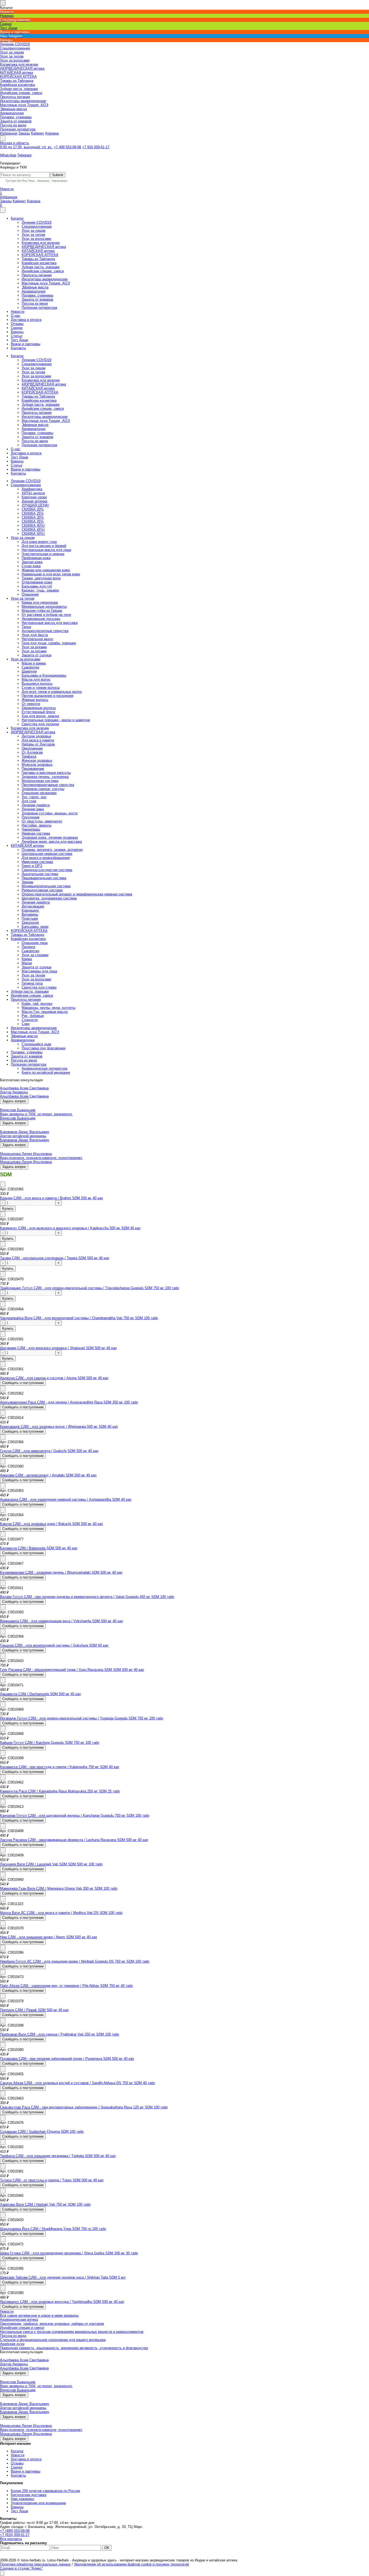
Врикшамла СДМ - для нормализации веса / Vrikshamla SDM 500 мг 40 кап (61, 1621)
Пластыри (30, 918)
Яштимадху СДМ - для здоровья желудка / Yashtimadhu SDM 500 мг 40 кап (62, 2302)
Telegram (24, 155)
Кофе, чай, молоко (37, 1004)
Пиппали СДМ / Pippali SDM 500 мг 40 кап (34, 2010)
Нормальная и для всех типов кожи (51, 574)
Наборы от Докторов (38, 744)
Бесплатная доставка (28, 2495)
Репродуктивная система (42, 890)
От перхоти (31, 704)
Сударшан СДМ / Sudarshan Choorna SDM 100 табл (42, 2132)
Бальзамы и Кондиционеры (44, 675)
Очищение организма (39, 793)
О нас (16, 316)
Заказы (24, 133)
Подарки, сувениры (37, 295)
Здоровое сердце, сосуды (43, 789)
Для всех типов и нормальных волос (52, 692)
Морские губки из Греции (42, 611)
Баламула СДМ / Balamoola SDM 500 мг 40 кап (39, 1548)
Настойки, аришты (36, 825)
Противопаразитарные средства (48, 785)
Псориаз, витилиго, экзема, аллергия (52, 850)
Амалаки (43, 181)
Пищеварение (33, 769)
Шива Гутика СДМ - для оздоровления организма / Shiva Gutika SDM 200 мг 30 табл (69, 2253)
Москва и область (15, 143)
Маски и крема (34, 663)
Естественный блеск (38, 712)
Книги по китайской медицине (46, 1072)
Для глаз (29, 801)
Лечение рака (33, 809)
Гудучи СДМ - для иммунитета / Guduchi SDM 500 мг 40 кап (49, 1451)
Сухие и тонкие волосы (41, 688)
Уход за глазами (35, 955)
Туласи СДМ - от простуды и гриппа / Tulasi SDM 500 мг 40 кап (52, 2180)
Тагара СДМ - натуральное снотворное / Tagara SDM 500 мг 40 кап (55, 1258)
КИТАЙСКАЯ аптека (38, 251)
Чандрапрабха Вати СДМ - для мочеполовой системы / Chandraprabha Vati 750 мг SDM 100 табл (79, 1318)
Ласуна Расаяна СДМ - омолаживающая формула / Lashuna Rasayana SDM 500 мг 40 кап (74, 1840)
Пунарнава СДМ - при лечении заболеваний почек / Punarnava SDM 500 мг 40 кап (67, 2059)
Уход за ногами (34, 651)
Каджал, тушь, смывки (40, 590)
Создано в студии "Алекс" (21, 2568)
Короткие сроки (34, 497)
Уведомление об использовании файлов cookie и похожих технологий (131, 2564)
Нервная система (36, 833)
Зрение (27, 882)
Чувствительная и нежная (43, 554)
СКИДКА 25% (33, 513)
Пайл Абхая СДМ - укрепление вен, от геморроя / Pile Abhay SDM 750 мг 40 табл (66, 1986)
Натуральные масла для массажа (50, 623)
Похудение (31, 817)
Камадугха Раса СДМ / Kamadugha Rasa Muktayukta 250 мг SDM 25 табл (60, 1791)
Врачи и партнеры (26, 344)
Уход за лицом (33, 231)
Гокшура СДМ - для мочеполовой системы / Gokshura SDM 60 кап (54, 1645)
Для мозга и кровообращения (46, 858)
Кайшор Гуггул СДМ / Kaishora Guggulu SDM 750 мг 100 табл (50, 1743)
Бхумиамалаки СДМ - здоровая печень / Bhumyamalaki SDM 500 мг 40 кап (61, 1572)
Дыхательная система (40, 874)
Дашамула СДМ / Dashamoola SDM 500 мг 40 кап (40, 1694)
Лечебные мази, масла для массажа (52, 842)
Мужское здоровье (37, 765)
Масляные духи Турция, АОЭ (46, 283)
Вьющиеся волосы (37, 684)
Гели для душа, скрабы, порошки (49, 643)
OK (107, 2548)
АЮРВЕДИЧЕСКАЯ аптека (44, 247)
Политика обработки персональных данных (35, 2564)
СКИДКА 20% (33, 509)
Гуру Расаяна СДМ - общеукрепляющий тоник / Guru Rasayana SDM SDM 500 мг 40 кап (72, 1670)
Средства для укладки (40, 724)
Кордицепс (30, 910)
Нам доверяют (23, 2499)
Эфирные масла (35, 287)
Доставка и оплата (26, 320)
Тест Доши (19, 340)
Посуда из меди (35, 303)
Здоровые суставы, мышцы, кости (50, 813)
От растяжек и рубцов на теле (46, 615)
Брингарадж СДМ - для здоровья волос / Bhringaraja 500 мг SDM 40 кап (59, 1427)
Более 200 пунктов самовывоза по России (45, 2491)
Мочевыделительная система (46, 886)
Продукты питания (37, 275)
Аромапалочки (33, 291)
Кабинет (38, 133)
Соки (26, 1024)
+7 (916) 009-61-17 (15, 2535)
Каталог (17, 218)
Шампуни (29, 671)
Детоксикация (33, 906)
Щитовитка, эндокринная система (49, 898)
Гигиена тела (32, 983)
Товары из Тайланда (38, 259)
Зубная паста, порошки (41, 267)
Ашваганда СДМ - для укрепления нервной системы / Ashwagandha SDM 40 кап (66, 1499)
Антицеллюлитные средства (45, 631)
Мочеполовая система (40, 781)
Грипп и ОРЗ (32, 866)
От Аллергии (32, 752)
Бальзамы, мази (35, 927)
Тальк (26, 627)
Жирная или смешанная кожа (46, 570)
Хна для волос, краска (40, 716)
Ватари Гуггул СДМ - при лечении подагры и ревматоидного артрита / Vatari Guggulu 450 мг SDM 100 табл (87, 1597)
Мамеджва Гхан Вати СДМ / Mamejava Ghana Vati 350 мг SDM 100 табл (59, 1888)
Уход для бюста (35, 635)
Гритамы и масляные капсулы (46, 773)
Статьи (16, 336)
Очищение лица (35, 943)
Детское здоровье (36, 736)
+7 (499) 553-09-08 (15, 2531)
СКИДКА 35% (33, 521)
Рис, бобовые (33, 1016)
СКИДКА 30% (33, 517)
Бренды (17, 332)
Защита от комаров (37, 299)
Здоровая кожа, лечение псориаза (50, 837)
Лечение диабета (36, 805)
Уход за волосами (36, 239)
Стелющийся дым (36, 1044)
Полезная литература (39, 308)
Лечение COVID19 (36, 222)
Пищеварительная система (44, 878)
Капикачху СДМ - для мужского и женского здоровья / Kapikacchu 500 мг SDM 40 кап (70, 1228)
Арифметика (32, 489)
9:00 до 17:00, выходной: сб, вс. (26, 147)
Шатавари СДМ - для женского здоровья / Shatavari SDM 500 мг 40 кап (58, 1348)
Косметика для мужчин (41, 243)
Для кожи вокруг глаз (39, 542)
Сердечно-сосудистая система (47, 870)
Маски (27, 963)
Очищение (30, 594)
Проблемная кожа (36, 558)
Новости (7, 191)
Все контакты (11, 2539)
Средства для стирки (39, 987)
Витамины (30, 914)
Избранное (9, 133)
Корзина (52, 133)
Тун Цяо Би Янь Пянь (20, 181)
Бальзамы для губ (37, 586)
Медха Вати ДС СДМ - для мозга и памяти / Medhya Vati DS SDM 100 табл (61, 1913)
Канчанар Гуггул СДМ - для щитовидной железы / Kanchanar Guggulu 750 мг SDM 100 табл (75, 1816)
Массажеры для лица (39, 971)
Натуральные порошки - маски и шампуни (56, 720)
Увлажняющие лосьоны (41, 619)
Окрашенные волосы (39, 708)
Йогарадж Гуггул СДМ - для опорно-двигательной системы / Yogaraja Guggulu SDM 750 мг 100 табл (82, 1718)
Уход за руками (34, 647)
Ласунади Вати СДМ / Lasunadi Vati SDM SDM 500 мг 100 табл (51, 1864)
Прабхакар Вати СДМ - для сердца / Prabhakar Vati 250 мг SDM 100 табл (60, 2034)
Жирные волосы (35, 700)
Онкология (30, 923)
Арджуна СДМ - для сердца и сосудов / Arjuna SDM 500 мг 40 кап (54, 1378)
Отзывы (17, 324)
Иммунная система (37, 862)
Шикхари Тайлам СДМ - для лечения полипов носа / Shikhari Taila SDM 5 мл (63, 2277)
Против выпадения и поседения (48, 696)
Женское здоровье (37, 760)
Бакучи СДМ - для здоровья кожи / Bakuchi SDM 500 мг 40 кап (51, 1524)
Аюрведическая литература (44, 1068)
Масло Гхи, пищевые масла (45, 1012)
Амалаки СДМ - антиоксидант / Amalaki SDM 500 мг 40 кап (48, 1475)
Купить (8, 1209)
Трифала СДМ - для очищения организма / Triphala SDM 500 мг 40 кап (58, 2156)
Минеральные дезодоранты (44, 607)
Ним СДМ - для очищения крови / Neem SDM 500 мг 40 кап (48, 1937)
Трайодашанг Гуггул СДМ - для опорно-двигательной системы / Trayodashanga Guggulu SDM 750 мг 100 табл (90, 1288)
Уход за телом (33, 235)
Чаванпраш (59, 181)
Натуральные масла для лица (46, 550)
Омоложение (32, 748)
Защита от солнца (36, 655)
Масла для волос (36, 679)
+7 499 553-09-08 (67, 147)
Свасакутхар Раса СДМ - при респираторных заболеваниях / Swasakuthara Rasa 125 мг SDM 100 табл (84, 2107)
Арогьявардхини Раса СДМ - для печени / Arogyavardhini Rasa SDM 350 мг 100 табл (69, 1402)
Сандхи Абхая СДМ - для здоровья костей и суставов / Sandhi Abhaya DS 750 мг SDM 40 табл (78, 2083)
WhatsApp (8, 155)
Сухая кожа (31, 566)
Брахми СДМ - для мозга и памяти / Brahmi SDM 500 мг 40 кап (51, 1198)
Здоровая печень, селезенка (45, 777)
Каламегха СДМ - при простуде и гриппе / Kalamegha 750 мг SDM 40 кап (60, 1767)
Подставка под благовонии (43, 1048)
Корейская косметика (39, 263)
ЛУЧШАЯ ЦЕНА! (35, 505)
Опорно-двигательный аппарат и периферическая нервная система (77, 894)
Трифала (29, 756)
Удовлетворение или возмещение (38, 2503)
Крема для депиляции (40, 602)
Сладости (30, 1020)
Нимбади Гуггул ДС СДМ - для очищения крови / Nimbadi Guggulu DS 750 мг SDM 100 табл (75, 1961)
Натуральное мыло (37, 639)
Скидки (17, 328)
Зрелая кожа (32, 562)
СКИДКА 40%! (33, 525)
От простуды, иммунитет (42, 821)
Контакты (18, 348)
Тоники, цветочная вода (41, 578)
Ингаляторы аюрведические (45, 279)
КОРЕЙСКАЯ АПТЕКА (40, 255)
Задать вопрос (14, 1101)
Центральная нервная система (47, 854)
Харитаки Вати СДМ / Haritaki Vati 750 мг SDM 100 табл (45, 2204)
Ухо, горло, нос (34, 797)
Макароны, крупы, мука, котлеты (48, 1008)
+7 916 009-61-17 (96, 147)
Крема (27, 959)
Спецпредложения (37, 226)
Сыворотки (30, 667)
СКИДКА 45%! (33, 530)
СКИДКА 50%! (33, 534)
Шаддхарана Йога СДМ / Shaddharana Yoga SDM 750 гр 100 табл (53, 2229)
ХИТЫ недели (33, 493)
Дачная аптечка (34, 501)
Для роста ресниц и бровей (44, 546)
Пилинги (28, 947)
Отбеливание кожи (37, 582)
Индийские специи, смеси (43, 271)
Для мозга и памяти (38, 740)
